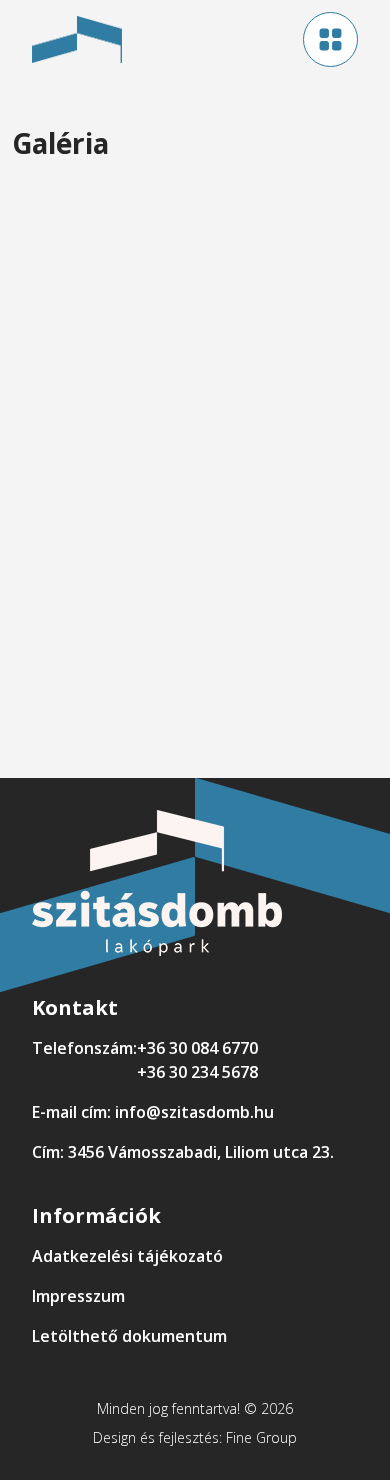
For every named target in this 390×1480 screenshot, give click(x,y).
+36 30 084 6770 (197, 1048)
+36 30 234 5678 (197, 1072)
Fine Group (261, 1437)
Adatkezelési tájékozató (127, 1256)
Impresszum (78, 1296)
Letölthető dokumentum (129, 1336)
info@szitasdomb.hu (194, 1112)
